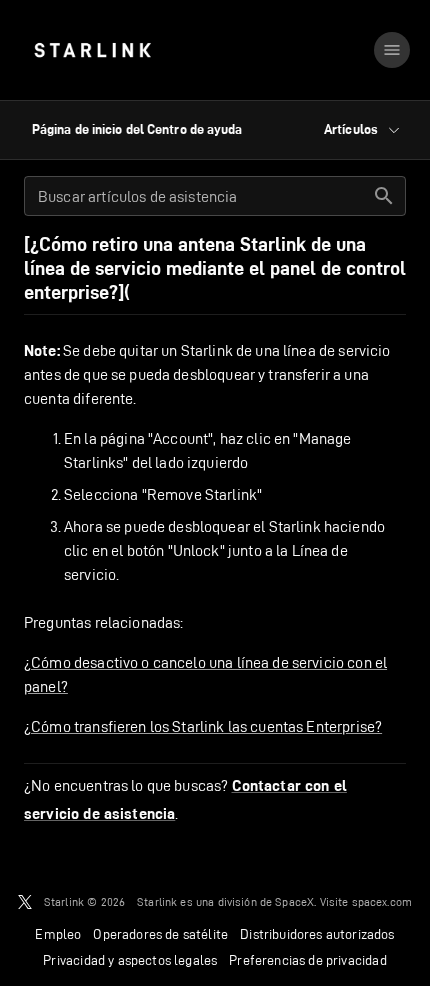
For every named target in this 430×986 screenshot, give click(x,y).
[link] (92, 50)
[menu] (392, 50)
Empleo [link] (58, 934)
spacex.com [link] (382, 901)
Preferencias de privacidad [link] (307, 960)
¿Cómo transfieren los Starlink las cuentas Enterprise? (203, 726)
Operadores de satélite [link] (160, 934)
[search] (384, 196)
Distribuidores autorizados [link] (317, 934)
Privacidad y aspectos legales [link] (130, 960)
